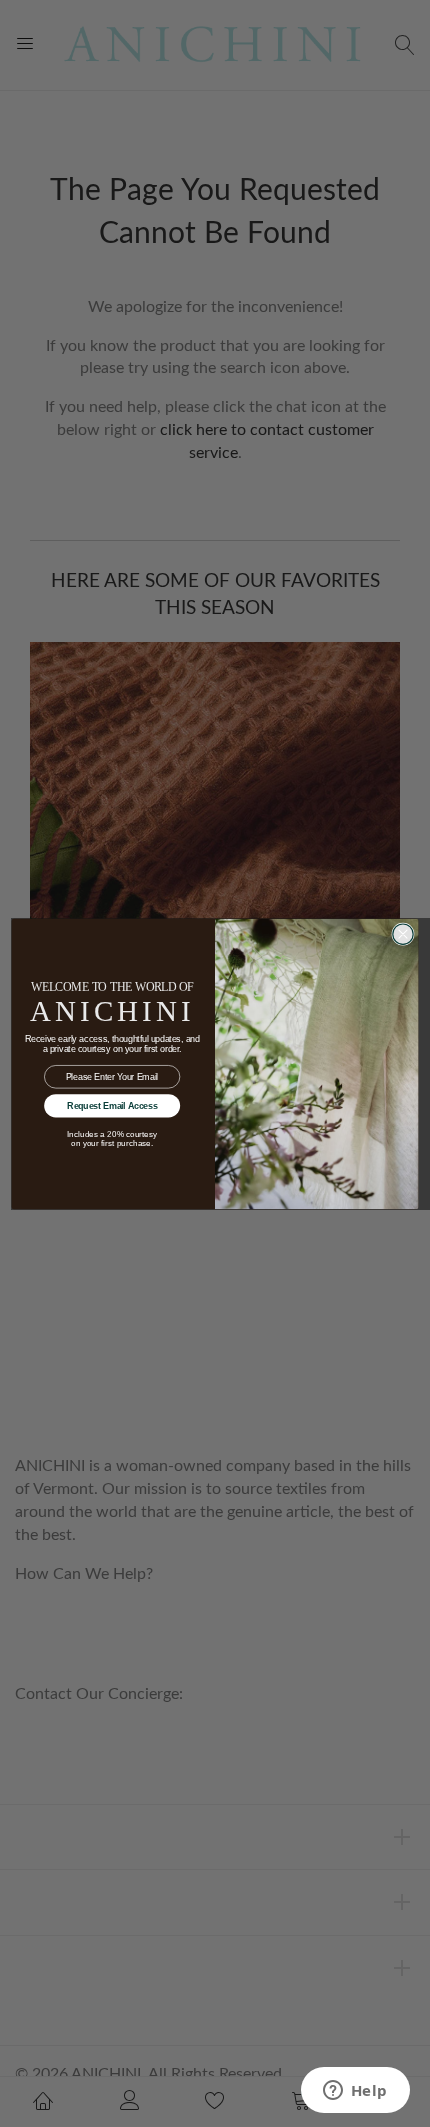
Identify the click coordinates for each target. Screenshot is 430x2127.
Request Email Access (112, 1105)
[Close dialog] (403, 934)
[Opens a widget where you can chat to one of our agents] (355, 2092)
